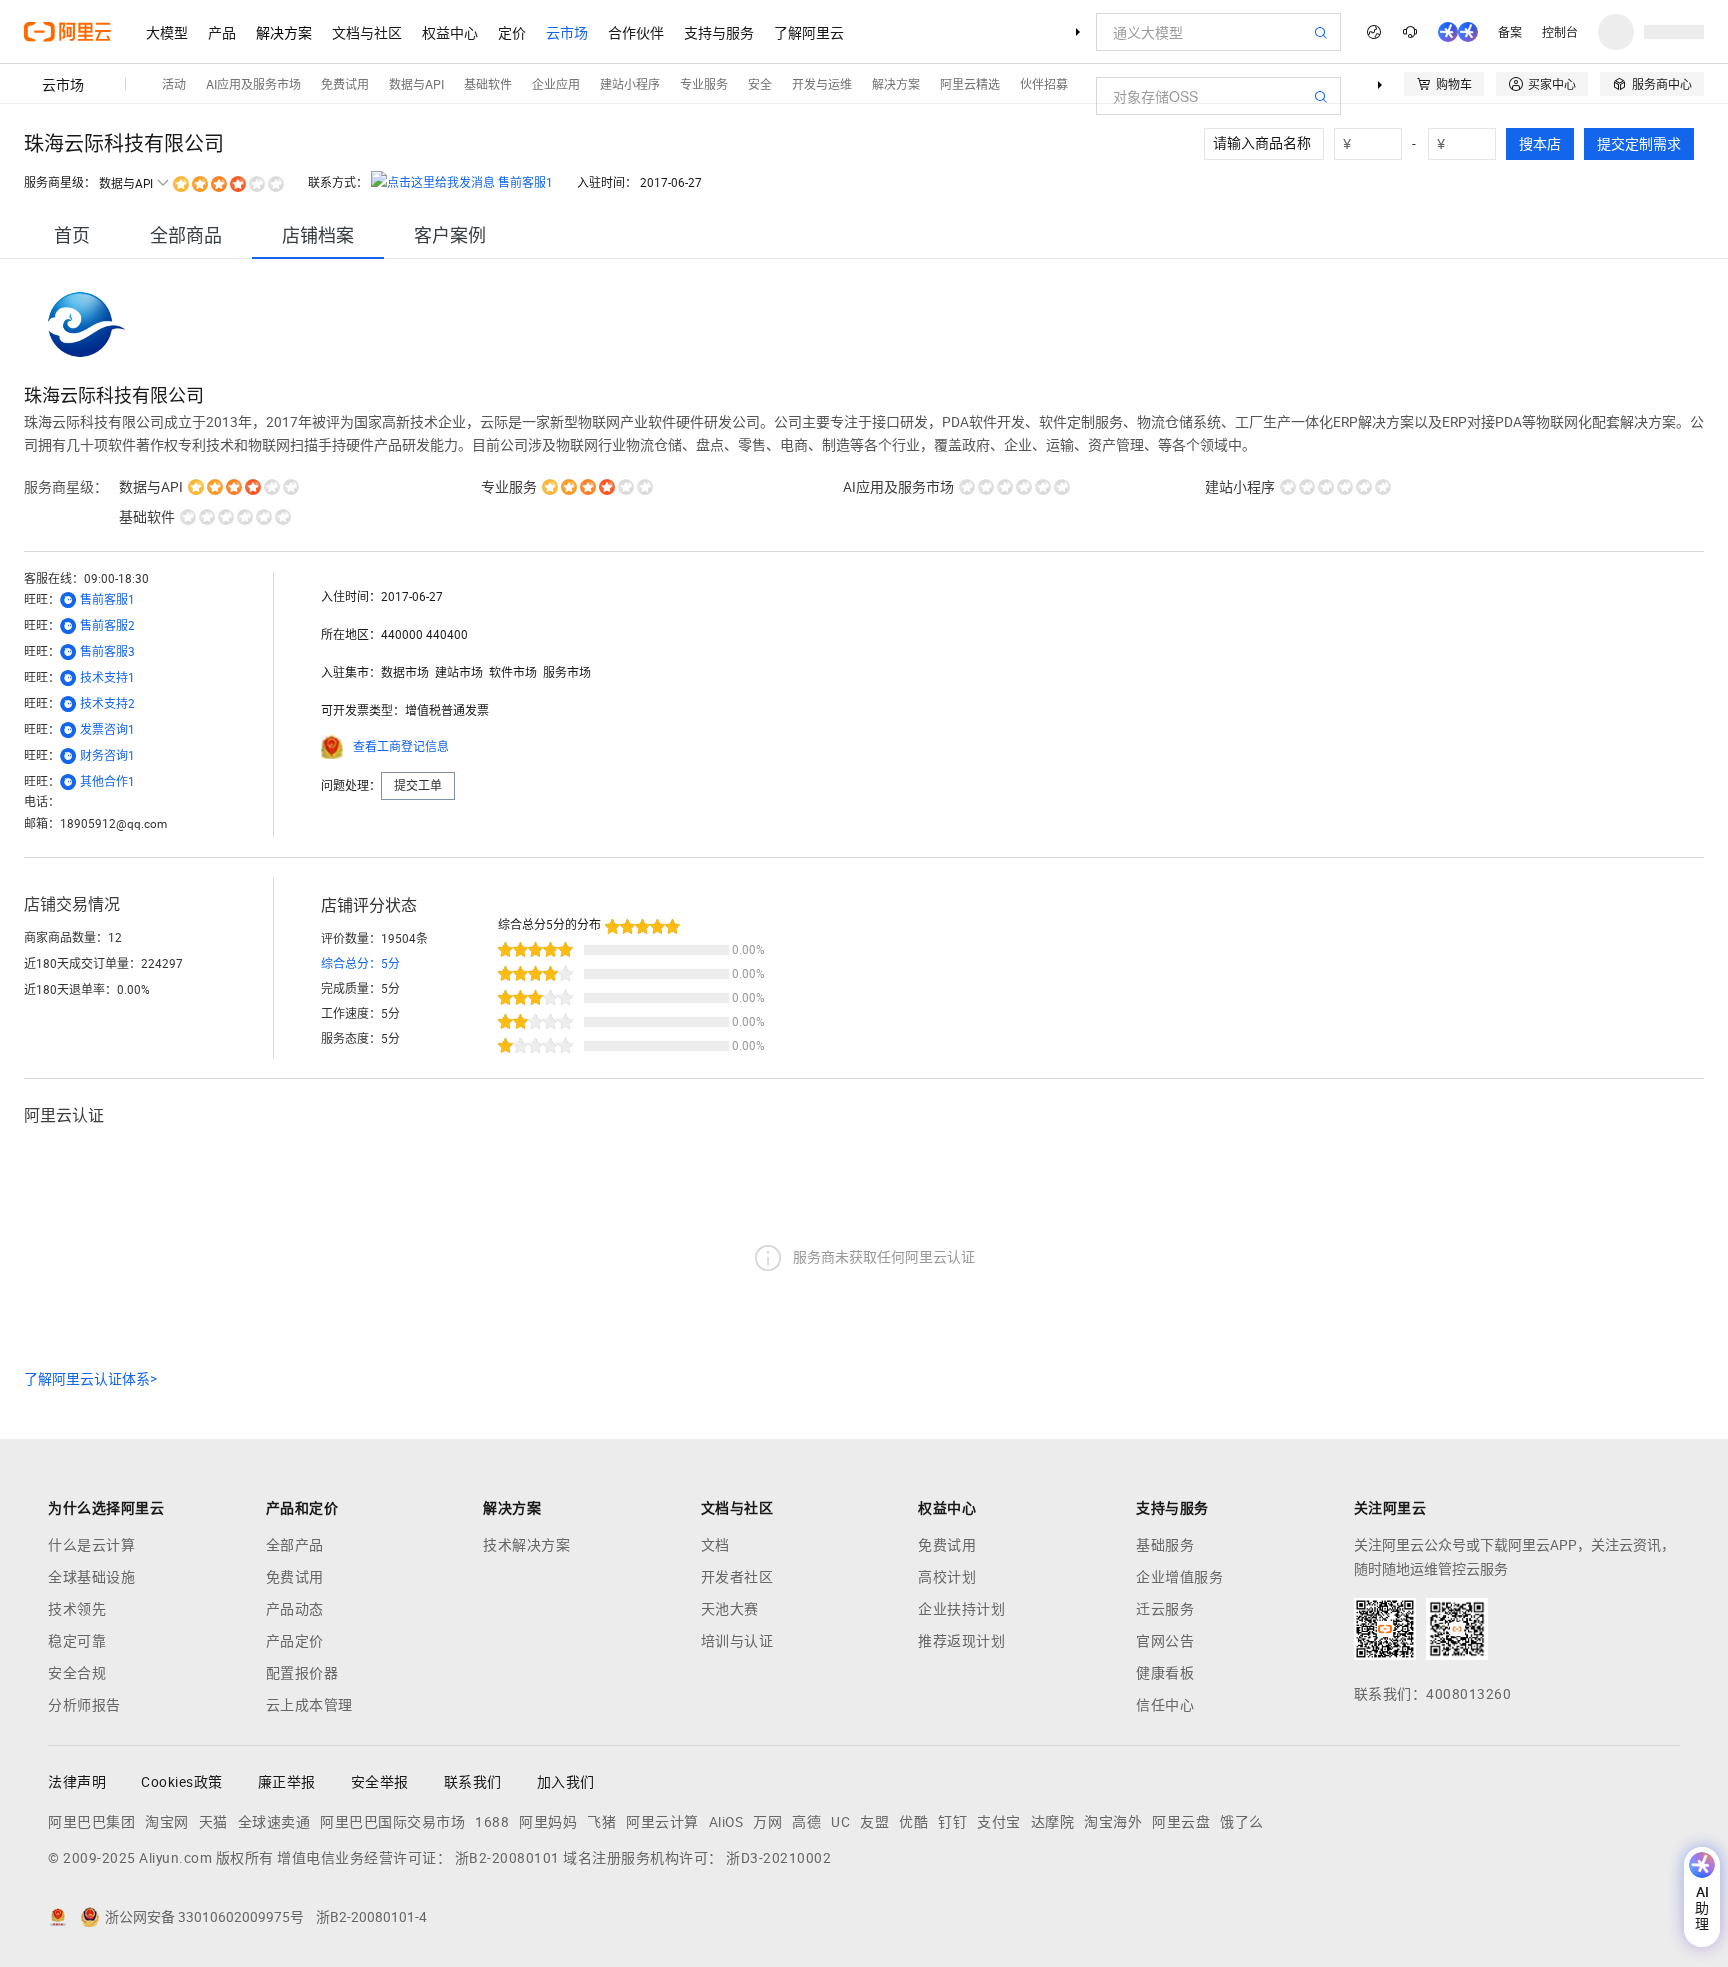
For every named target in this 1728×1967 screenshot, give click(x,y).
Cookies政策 (182, 1782)
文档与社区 (367, 32)
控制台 (1560, 31)
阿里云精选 (970, 83)
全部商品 (186, 235)
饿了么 (1242, 1822)
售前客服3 (107, 652)
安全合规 (77, 1673)
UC (840, 1822)
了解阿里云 (809, 32)
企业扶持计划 (961, 1609)
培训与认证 (737, 1641)
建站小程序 (630, 83)
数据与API (416, 83)
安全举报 (380, 1782)
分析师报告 (84, 1705)
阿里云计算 (662, 1822)
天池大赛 (730, 1609)
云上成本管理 (309, 1705)
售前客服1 (525, 183)
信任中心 (1165, 1705)
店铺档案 (318, 235)
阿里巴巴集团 (91, 1822)
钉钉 (952, 1822)
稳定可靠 (77, 1641)
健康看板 (1165, 1673)
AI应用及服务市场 (253, 83)
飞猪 (601, 1822)
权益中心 (450, 32)
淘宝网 (167, 1822)
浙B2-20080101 (507, 1858)
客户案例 (450, 235)
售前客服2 (107, 626)
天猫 (213, 1822)
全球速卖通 (274, 1822)
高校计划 (947, 1577)
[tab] (72, 235)
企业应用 (556, 83)
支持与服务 (719, 32)
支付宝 (999, 1822)
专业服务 (704, 83)
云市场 (567, 32)
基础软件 (488, 83)
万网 (767, 1822)
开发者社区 (737, 1577)
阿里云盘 (1181, 1822)
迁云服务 (1165, 1609)
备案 (1510, 31)
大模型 (167, 32)
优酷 (913, 1822)
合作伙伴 (636, 32)
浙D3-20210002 (778, 1858)
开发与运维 (822, 83)
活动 (174, 83)
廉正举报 (287, 1782)
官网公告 (1165, 1641)
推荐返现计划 (961, 1641)
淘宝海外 (1113, 1822)
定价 (512, 32)
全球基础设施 (91, 1577)
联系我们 (473, 1782)
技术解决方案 (526, 1545)
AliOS (726, 1822)
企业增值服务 (1179, 1577)
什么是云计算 (91, 1545)
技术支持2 (107, 704)
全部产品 (295, 1545)
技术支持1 (107, 678)
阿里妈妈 (548, 1822)
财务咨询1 (107, 756)
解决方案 (284, 32)
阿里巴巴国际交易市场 (392, 1822)
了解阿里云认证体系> (90, 1379)
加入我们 (566, 1782)
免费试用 (345, 83)
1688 (492, 1822)
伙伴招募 (1044, 83)
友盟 (874, 1822)
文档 (715, 1545)
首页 (72, 235)
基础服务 (1165, 1545)
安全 (760, 83)
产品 (222, 32)
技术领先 (77, 1609)
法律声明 (77, 1782)
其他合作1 (107, 782)
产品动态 (295, 1609)
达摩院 (1053, 1822)
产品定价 (295, 1641)
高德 (806, 1822)
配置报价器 (302, 1673)
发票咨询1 (107, 730)
